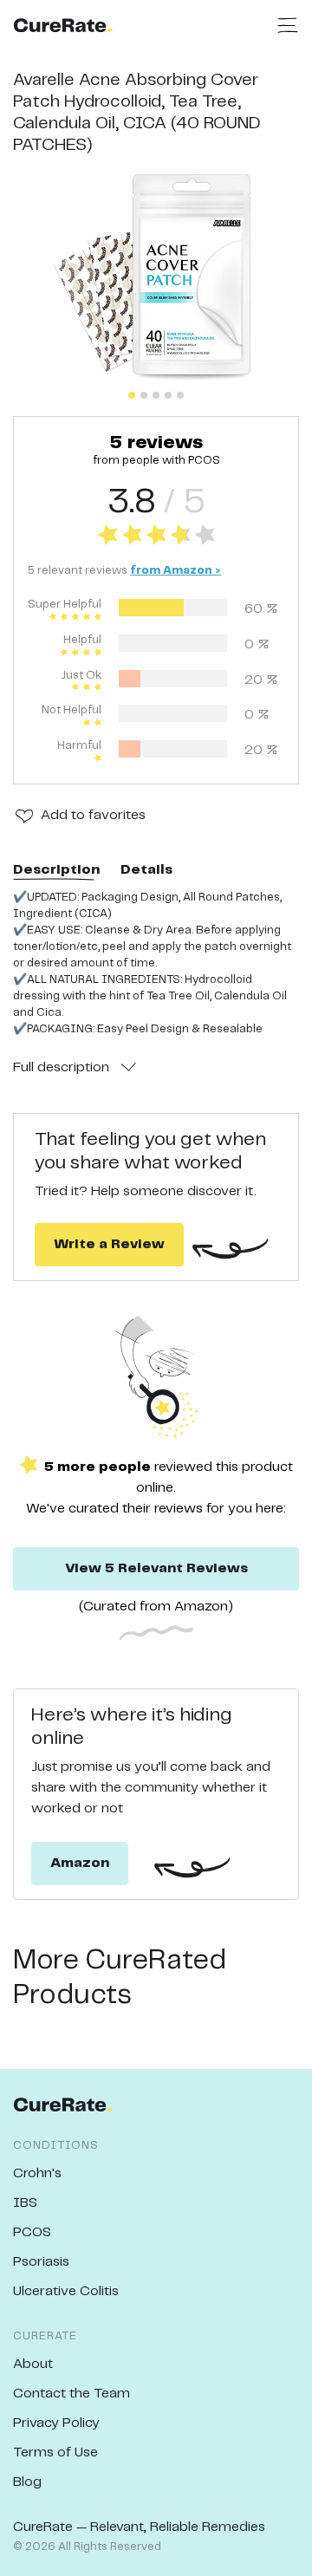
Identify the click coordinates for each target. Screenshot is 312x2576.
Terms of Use (55, 2452)
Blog (27, 2482)
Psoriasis (41, 2262)
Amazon (80, 1863)
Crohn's (37, 2173)
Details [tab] (146, 870)
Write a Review (109, 1244)
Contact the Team (71, 2394)
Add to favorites (93, 815)
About (33, 2364)
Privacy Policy (56, 2423)
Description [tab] (56, 870)
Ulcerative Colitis (66, 2291)
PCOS (32, 2232)
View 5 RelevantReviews (156, 1568)
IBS (25, 2203)
